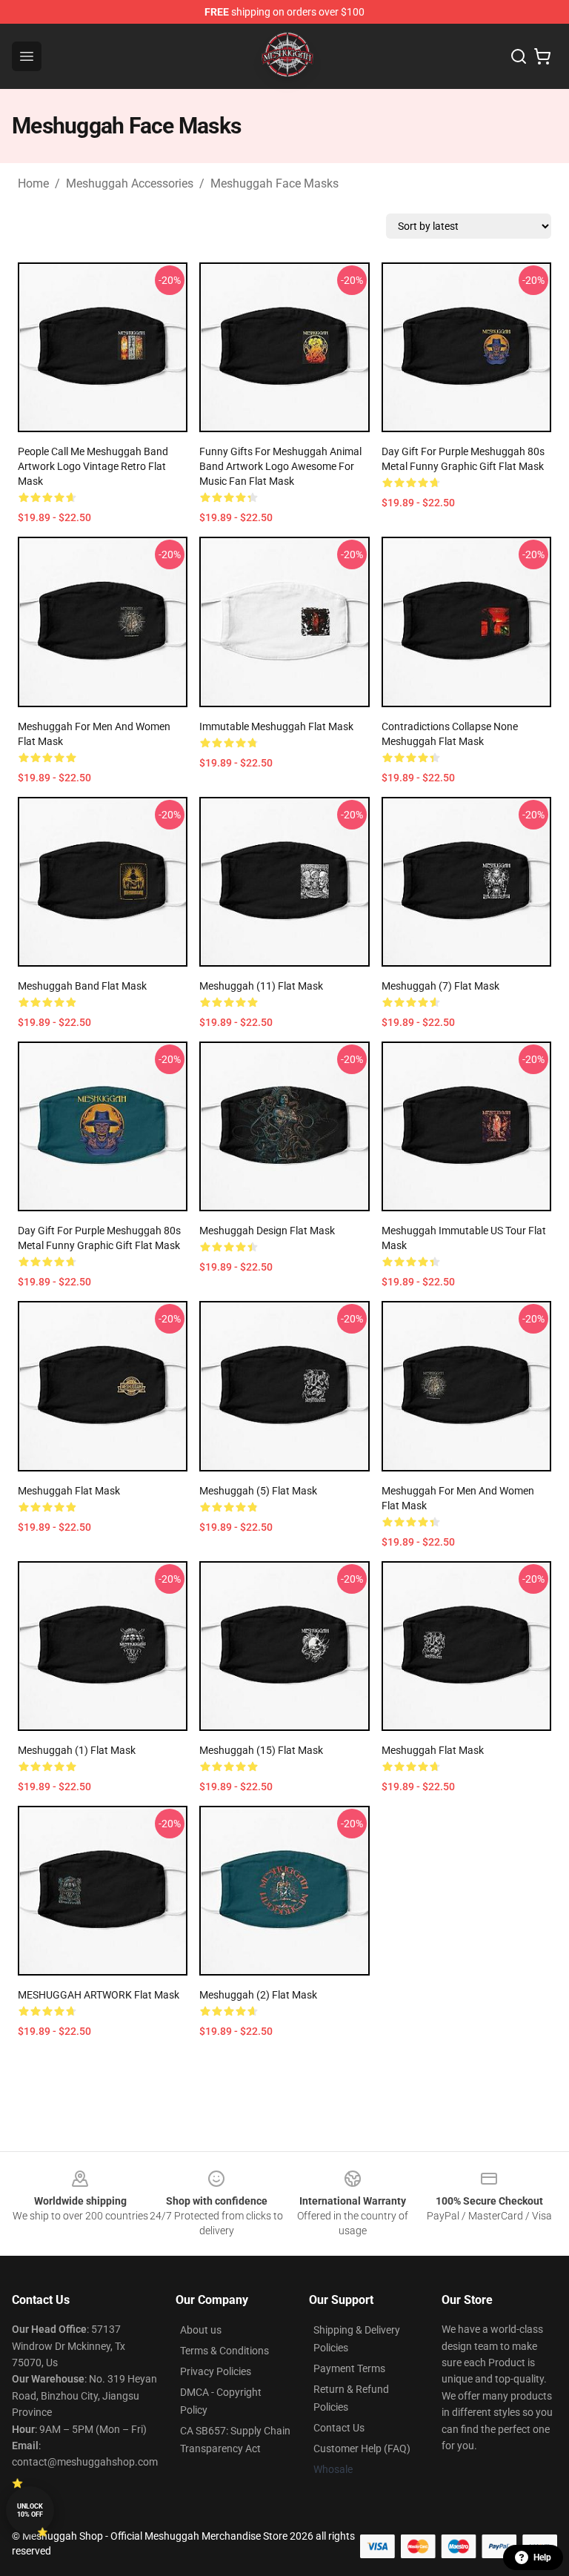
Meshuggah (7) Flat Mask (440, 986)
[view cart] (542, 56)
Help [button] (542, 2557)
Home (33, 183)
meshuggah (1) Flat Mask (77, 1750)
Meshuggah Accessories (130, 183)
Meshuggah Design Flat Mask (267, 1231)
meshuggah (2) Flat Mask (258, 1995)
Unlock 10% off (30, 2510)
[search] (519, 56)
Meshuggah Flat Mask (69, 1491)
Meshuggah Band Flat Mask (82, 986)
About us (201, 2330)
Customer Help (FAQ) (362, 2448)
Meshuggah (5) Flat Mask (258, 1491)
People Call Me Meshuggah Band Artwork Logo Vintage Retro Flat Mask (93, 466)
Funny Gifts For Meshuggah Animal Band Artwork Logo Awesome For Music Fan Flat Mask (280, 466)
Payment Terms (349, 2368)
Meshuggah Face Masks (274, 183)
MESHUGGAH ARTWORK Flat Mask (99, 1995)
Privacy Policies (216, 2371)
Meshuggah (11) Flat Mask (261, 986)
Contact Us (339, 2428)
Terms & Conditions (224, 2351)
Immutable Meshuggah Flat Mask (276, 726)
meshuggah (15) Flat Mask (261, 1750)
